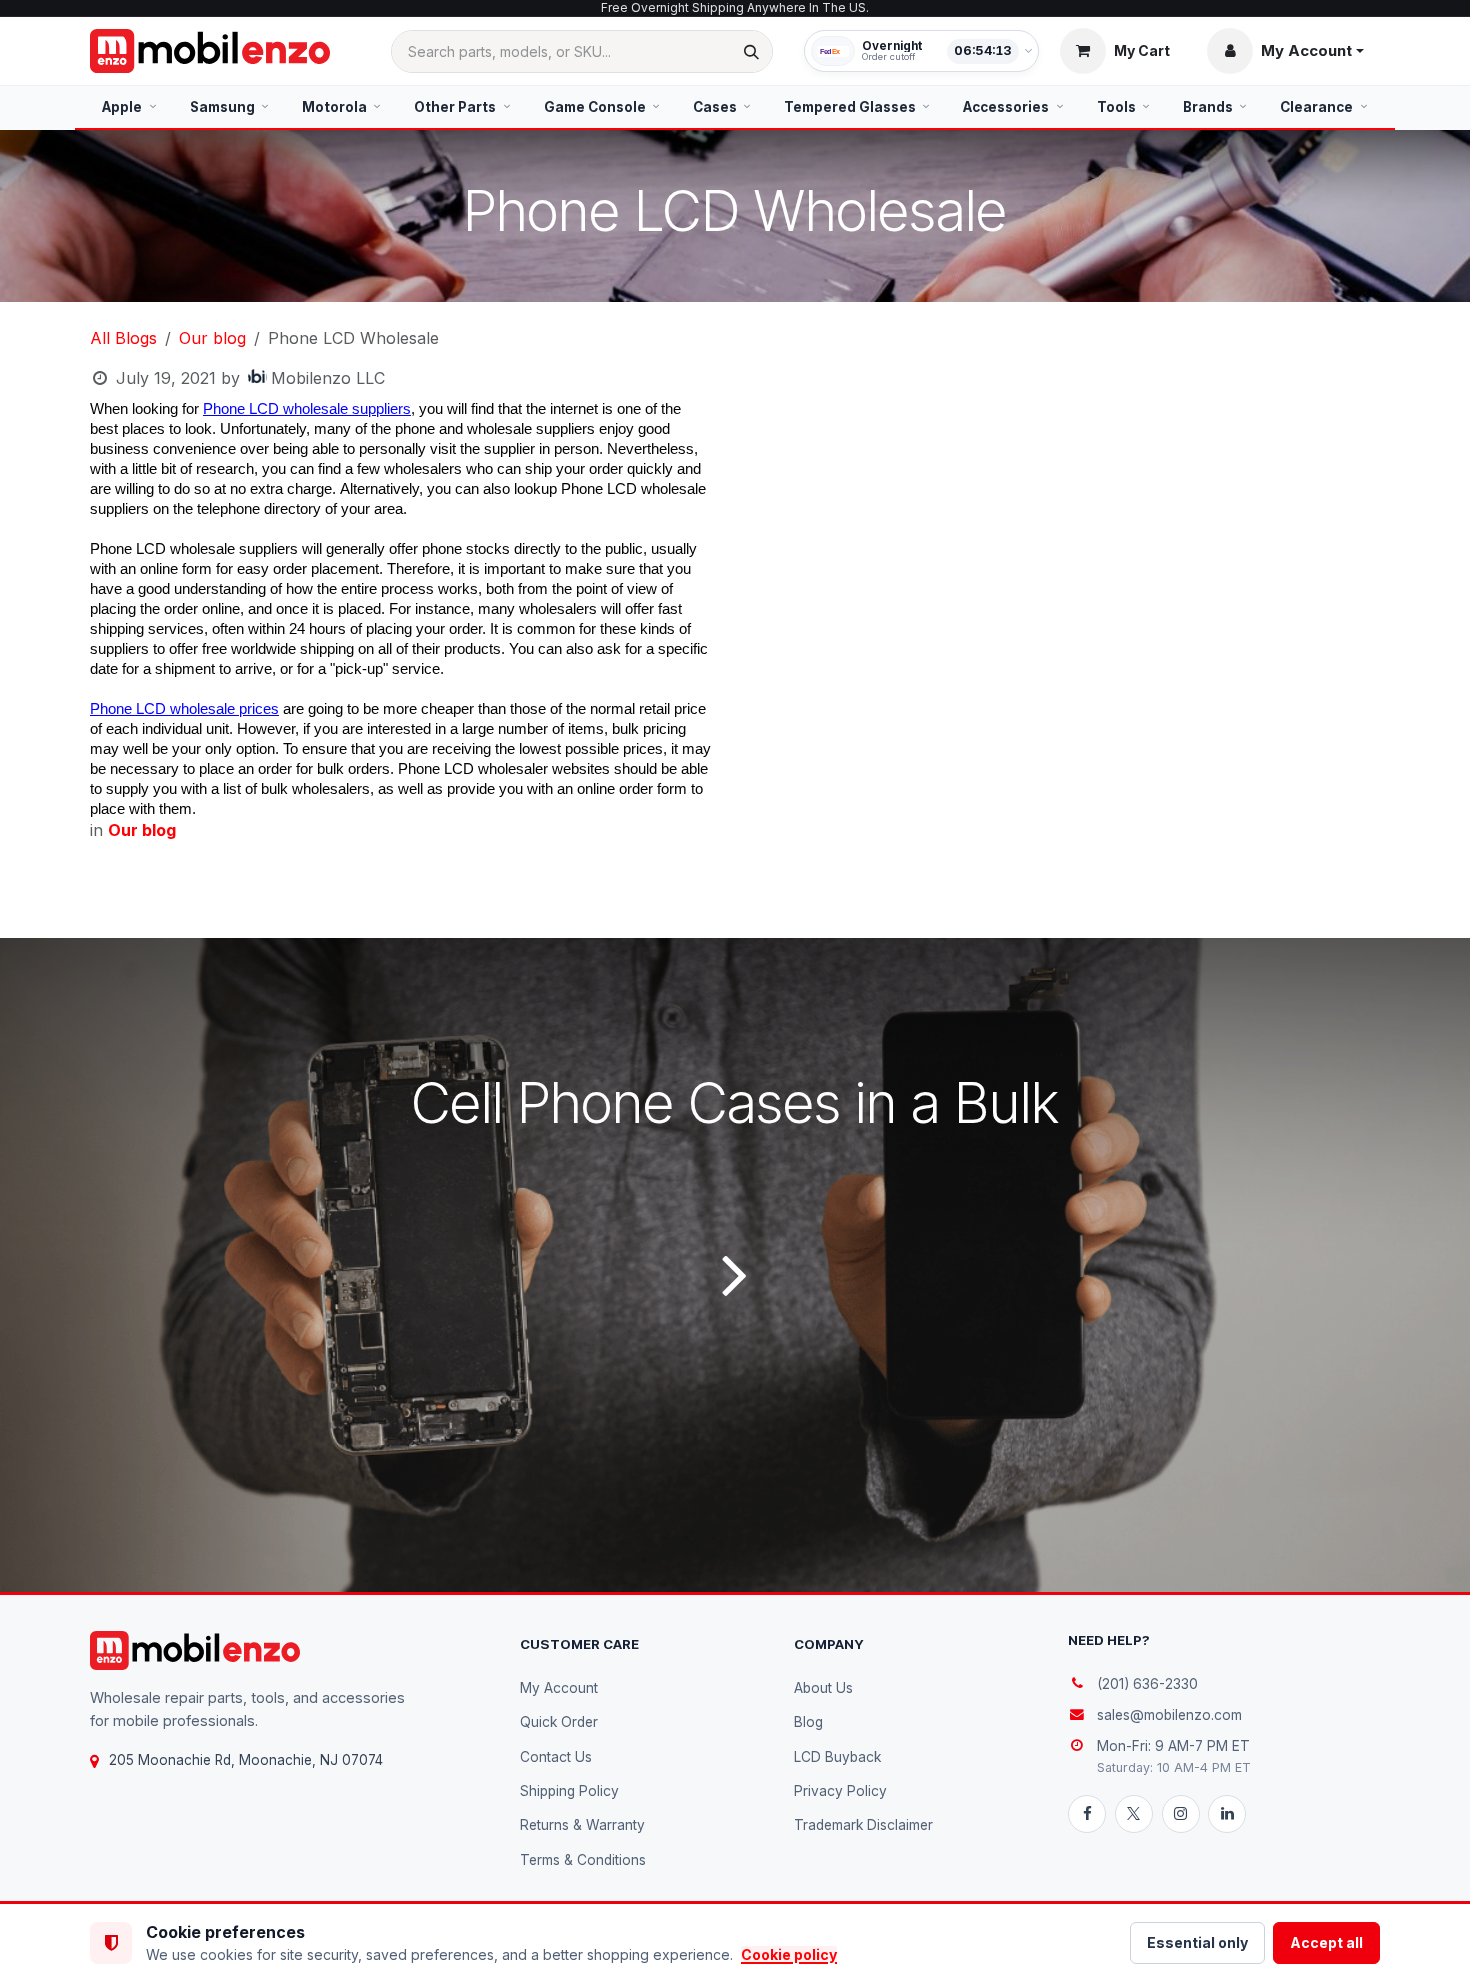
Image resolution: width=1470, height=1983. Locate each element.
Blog (808, 1722)
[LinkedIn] (1227, 1814)
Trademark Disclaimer (863, 1825)
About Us (823, 1688)
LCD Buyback (837, 1757)
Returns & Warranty (582, 1825)
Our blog (212, 338)
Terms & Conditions (583, 1860)
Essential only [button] (1197, 1942)
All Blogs (123, 338)
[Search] (751, 51)
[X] (1134, 1814)
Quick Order (559, 1722)
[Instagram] (1181, 1814)
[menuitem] (129, 107)
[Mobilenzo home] (195, 1650)
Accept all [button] (1326, 1942)
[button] (1285, 51)
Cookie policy (789, 1954)
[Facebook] (1087, 1814)
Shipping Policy (569, 1791)
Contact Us (556, 1757)
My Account (559, 1688)
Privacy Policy (840, 1791)
